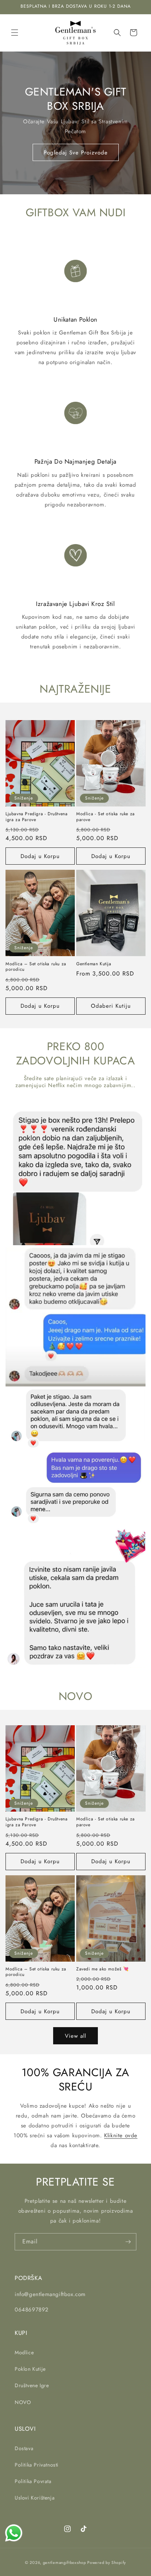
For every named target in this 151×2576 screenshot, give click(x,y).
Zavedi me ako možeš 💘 (103, 1969)
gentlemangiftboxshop (65, 2562)
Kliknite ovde (121, 2135)
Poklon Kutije (30, 2369)
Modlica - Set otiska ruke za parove (106, 817)
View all (75, 2036)
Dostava (24, 2448)
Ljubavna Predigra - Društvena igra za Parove (36, 817)
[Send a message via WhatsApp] (14, 2533)
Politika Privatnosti (37, 2465)
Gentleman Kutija (94, 964)
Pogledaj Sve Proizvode (76, 153)
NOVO (23, 2402)
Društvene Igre (32, 2385)
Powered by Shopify (107, 2562)
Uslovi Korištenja (35, 2498)
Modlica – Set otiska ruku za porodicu (36, 967)
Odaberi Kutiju (111, 1006)
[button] (15, 33)
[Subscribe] (128, 2242)
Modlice (24, 2352)
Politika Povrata (33, 2481)
